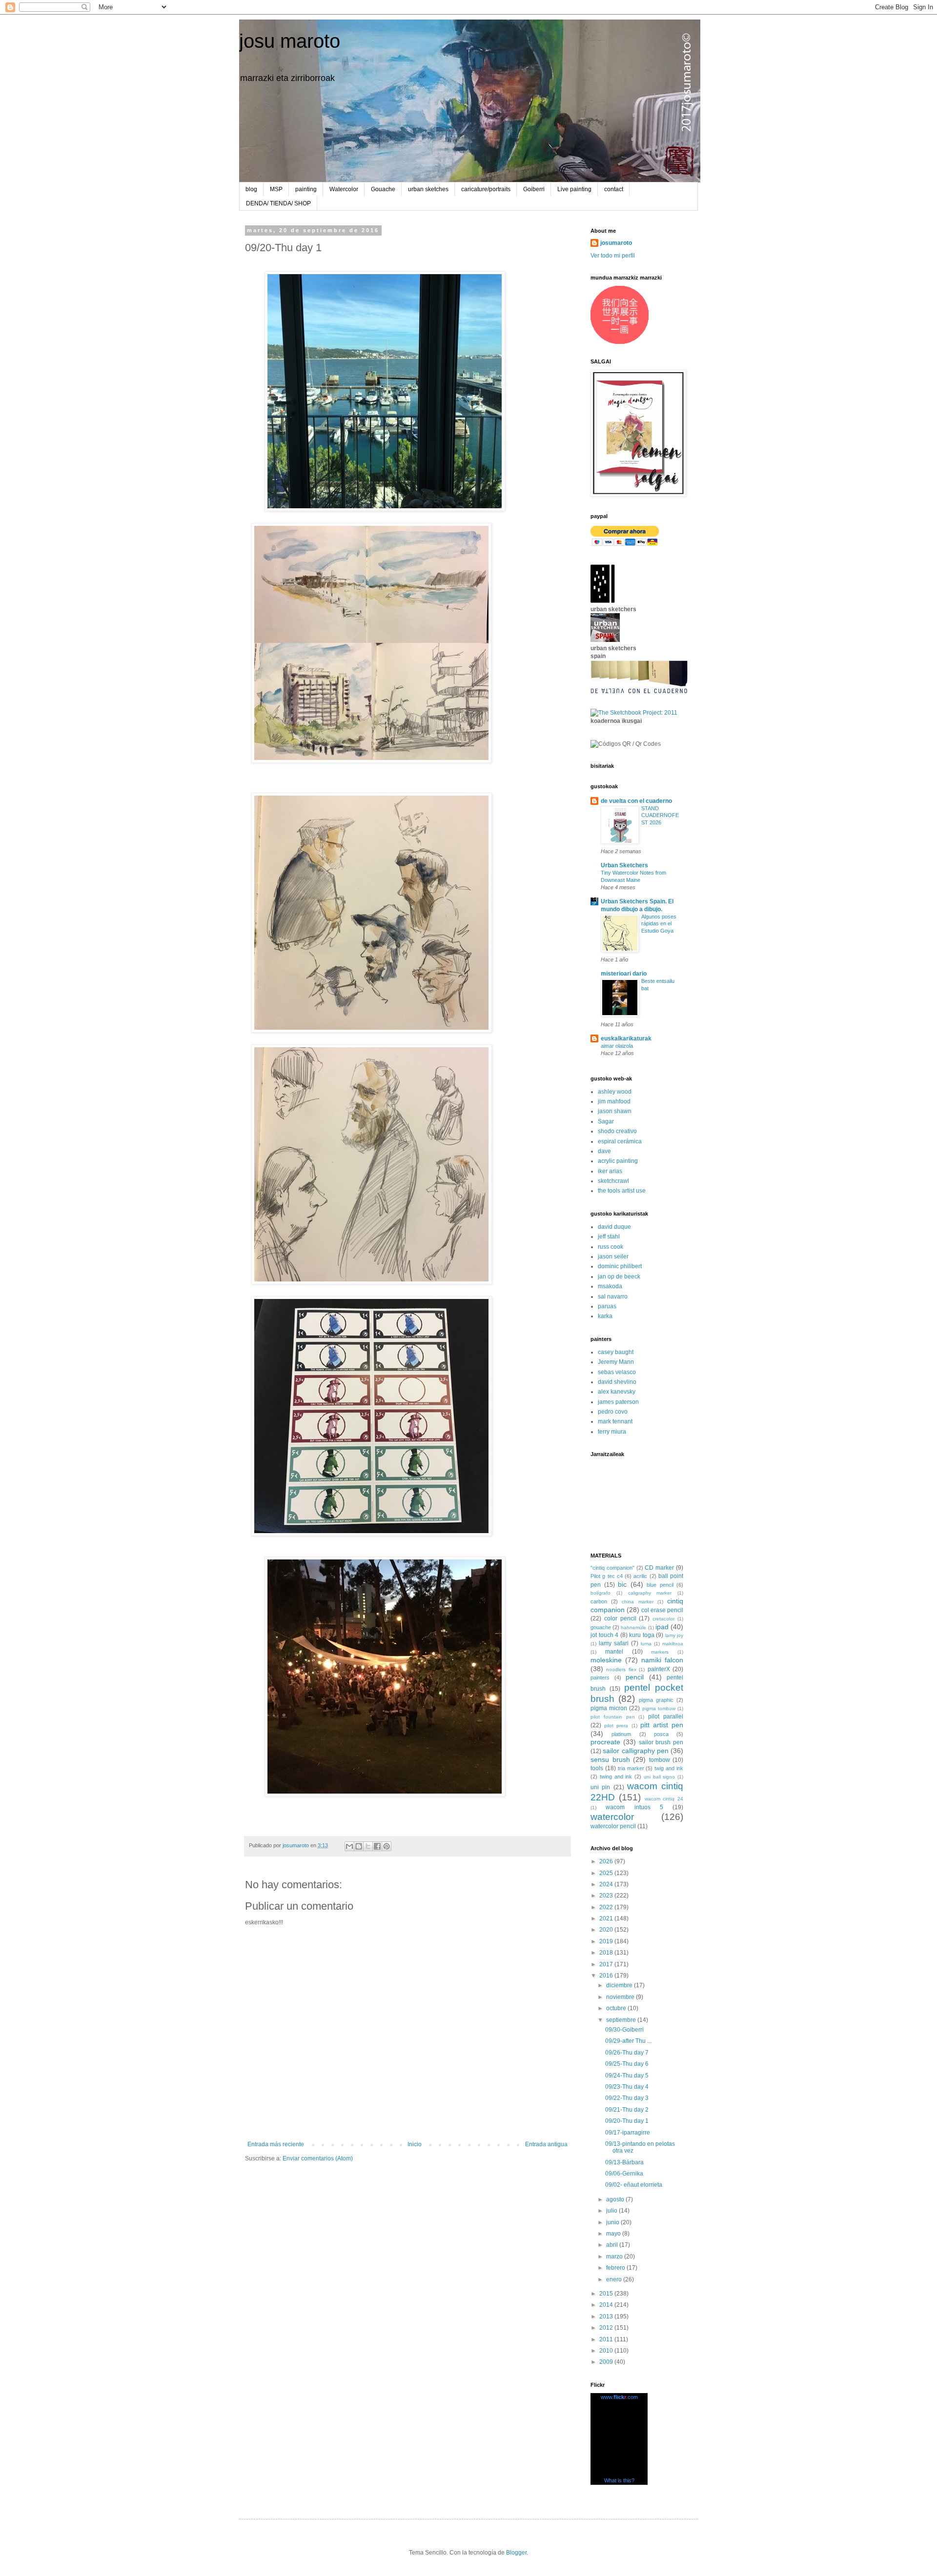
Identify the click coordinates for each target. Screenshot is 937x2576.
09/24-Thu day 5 (627, 2076)
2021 (607, 1918)
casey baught (616, 1352)
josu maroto (290, 41)
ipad (662, 1627)
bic (622, 1584)
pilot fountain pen (613, 1717)
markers (660, 1652)
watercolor (612, 1817)
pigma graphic (656, 1700)
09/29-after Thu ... (628, 2041)
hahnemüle (633, 1627)
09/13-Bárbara (624, 2162)
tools (597, 1768)
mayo (614, 2234)
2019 (607, 1941)
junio (613, 2222)
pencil (635, 1677)
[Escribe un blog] (359, 1846)
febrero (616, 2268)
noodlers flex (621, 1669)
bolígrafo (601, 1593)
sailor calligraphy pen (636, 1751)
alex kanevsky (617, 1392)
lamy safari (614, 1643)
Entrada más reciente (276, 2144)
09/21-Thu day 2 (627, 2110)
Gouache (383, 189)
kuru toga (642, 1635)
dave (604, 1151)
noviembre (621, 1997)
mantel (614, 1652)
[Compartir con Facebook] (377, 1846)
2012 (607, 2328)
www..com (619, 2397)
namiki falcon (662, 1660)
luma (646, 1644)
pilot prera (616, 1726)
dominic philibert (620, 1266)
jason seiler (613, 1257)
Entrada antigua (546, 2144)
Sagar (606, 1121)
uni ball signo (660, 1777)
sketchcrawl (613, 1181)
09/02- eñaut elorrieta (634, 2185)
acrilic (640, 1576)
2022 (607, 1907)
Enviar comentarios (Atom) (318, 2158)
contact (614, 189)
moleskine (606, 1660)
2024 (607, 1884)
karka (605, 1316)
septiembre (622, 2020)
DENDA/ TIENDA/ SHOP (278, 203)
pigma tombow (659, 1708)
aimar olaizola (617, 1046)
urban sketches (428, 189)
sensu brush (610, 1759)
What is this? (619, 2480)
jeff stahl (609, 1237)
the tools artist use (622, 1191)
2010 (607, 2351)
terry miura (612, 1432)
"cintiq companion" (612, 1568)
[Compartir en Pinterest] (387, 1846)
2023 (607, 1896)
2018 (607, 1953)
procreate (605, 1742)
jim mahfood (614, 1101)
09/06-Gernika (624, 2174)
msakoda (610, 1286)
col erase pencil (662, 1610)
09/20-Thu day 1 (627, 2121)
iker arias (610, 1171)
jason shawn (615, 1111)
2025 (607, 1873)
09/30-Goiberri (624, 2030)
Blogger (516, 2553)
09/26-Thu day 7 (627, 2053)
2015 (607, 2294)
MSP (276, 189)
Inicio (415, 2144)
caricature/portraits (486, 189)
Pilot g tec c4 (607, 1576)
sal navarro (613, 1297)
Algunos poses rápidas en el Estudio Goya (659, 924)
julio (612, 2211)
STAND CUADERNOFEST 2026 (660, 816)
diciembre (620, 1985)
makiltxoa (673, 1644)
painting (306, 189)
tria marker (631, 1768)
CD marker (659, 1568)
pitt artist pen (662, 1725)
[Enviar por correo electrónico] (349, 1846)
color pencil (620, 1618)
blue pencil (660, 1585)
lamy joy (674, 1635)
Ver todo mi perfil (613, 256)
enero (615, 2279)
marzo (615, 2256)
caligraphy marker (650, 1593)
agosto (616, 2199)
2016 (607, 1976)
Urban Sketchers (624, 865)
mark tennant (615, 1421)
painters (600, 1677)
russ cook (611, 1247)
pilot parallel (666, 1717)
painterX (659, 1669)
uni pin (600, 1787)
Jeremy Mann (616, 1362)
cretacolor (663, 1619)
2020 (607, 1930)
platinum (621, 1734)
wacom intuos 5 (634, 1807)
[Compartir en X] (368, 1846)
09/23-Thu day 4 (627, 2087)
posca (661, 1734)
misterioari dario (624, 974)
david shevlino (617, 1382)
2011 (607, 2339)
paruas (607, 1306)
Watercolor (344, 189)
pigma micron (609, 1708)
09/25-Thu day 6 (627, 2064)
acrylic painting (618, 1161)
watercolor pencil (613, 1826)
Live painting (574, 189)
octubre (617, 2008)
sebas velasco (617, 1372)
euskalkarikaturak (626, 1038)
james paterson (618, 1402)
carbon (599, 1601)
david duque (614, 1227)
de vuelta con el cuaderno (636, 801)
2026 (607, 1861)
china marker (637, 1602)
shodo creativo (617, 1131)
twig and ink (669, 1768)
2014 (607, 2305)
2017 (607, 1964)
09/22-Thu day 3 (627, 2098)
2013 (607, 2316)
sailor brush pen (661, 1742)
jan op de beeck (619, 1277)
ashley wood (615, 1092)
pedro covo (613, 1412)
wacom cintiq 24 (664, 1799)
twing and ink (616, 1777)
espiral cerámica (620, 1141)
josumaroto (616, 243)
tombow (660, 1760)
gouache (601, 1627)
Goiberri (534, 189)
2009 (607, 2362)
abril (613, 2245)
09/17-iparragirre (628, 2133)
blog (251, 189)
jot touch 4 (604, 1635)
